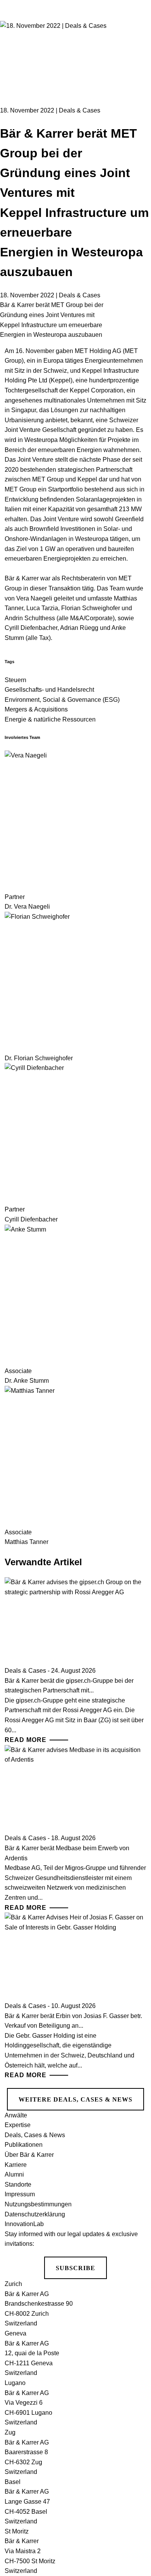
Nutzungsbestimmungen (38, 2204)
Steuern (15, 680)
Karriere (16, 2165)
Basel (13, 2482)
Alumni (14, 2174)
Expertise (18, 2125)
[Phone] (136, 61)
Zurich (13, 2284)
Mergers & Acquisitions (36, 709)
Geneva (15, 2333)
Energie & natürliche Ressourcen (50, 719)
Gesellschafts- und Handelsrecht (49, 690)
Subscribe (75, 2268)
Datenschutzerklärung (35, 2214)
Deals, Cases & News (35, 2135)
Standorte (18, 2184)
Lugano (15, 2383)
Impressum (20, 2194)
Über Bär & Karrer (29, 2155)
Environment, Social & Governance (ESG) (62, 700)
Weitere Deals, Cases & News (75, 2099)
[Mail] (136, 90)
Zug (10, 2432)
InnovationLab (24, 2224)
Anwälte (16, 2115)
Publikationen (24, 2145)
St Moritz (17, 2531)
